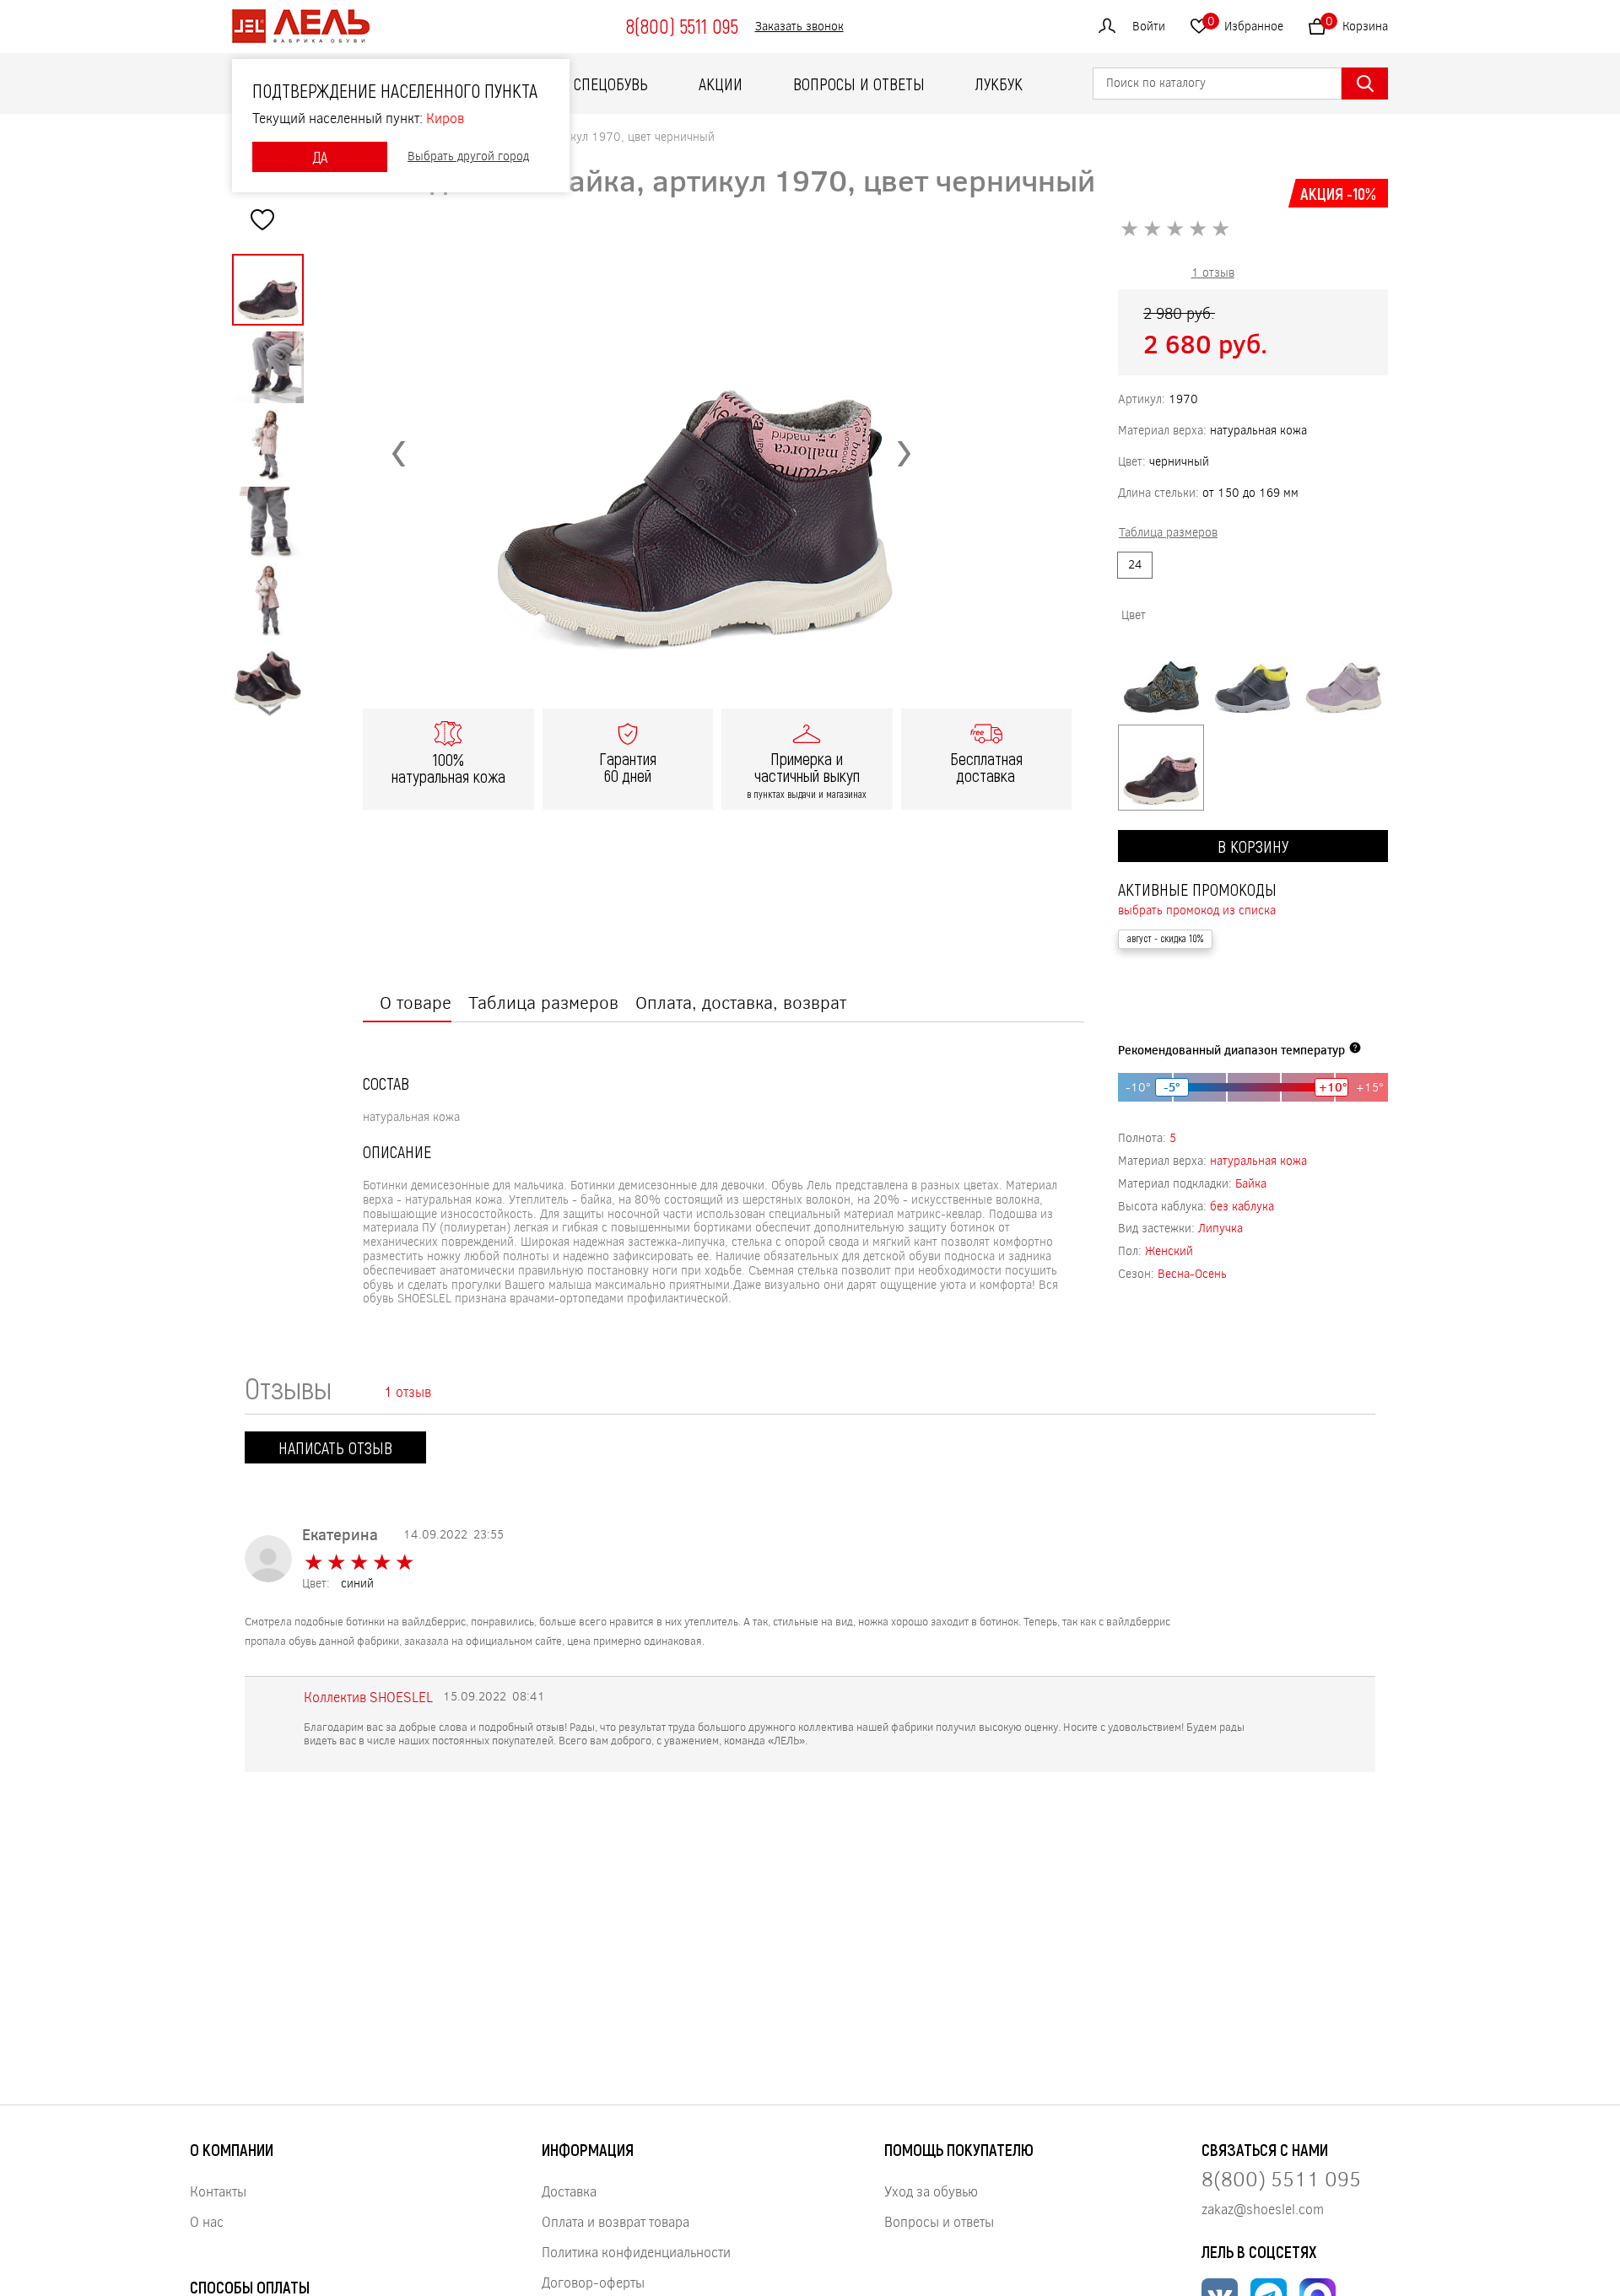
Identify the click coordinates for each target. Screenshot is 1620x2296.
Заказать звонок (799, 27)
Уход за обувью (931, 2191)
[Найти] (1365, 84)
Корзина (1357, 23)
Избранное (1246, 23)
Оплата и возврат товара (616, 2221)
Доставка (569, 2191)
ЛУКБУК (999, 84)
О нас (207, 2221)
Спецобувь (611, 84)
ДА (320, 157)
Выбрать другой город (468, 156)
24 (1135, 564)
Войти (1149, 26)
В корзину (1253, 846)
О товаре (416, 1002)
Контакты (218, 2191)
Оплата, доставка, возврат (741, 1002)
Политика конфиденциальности (636, 2252)
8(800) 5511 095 (682, 26)
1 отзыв (1213, 272)
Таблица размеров (543, 1002)
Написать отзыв (335, 1447)
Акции (721, 84)
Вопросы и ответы (859, 84)
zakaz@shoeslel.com (1263, 2209)
